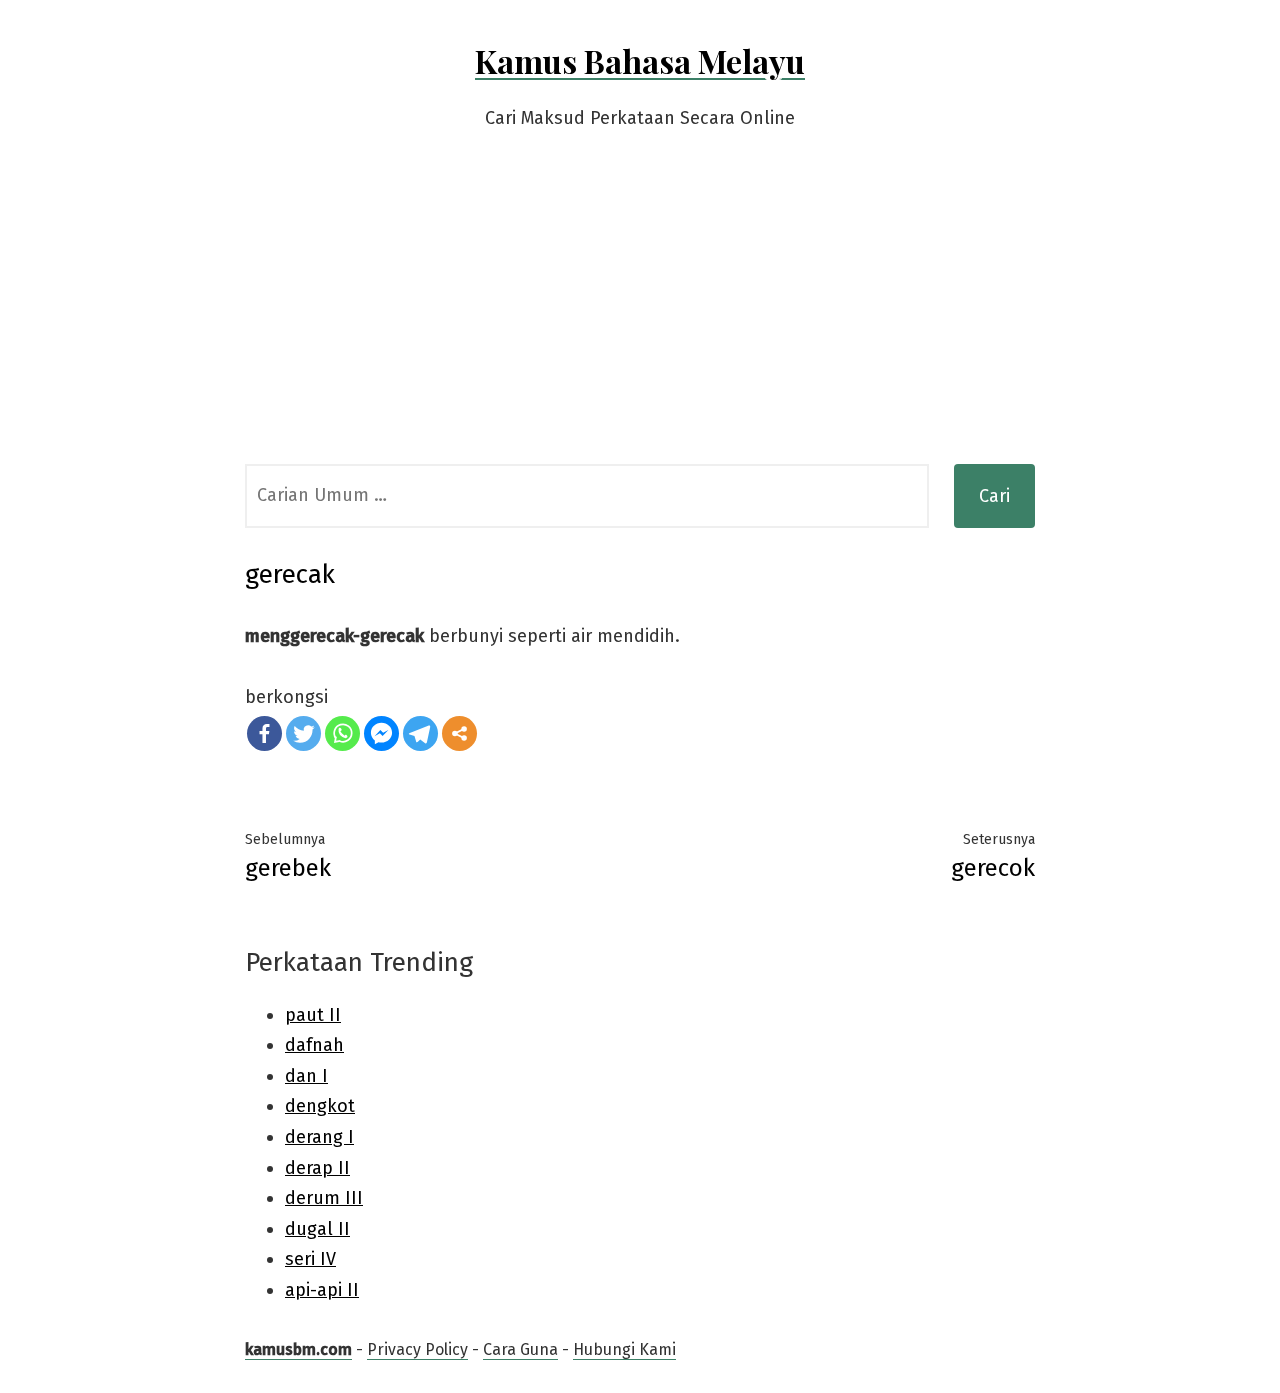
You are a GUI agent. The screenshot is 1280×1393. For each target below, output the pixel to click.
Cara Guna (520, 1349)
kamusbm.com (298, 1349)
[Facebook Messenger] (381, 733)
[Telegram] (420, 733)
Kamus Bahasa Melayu (640, 60)
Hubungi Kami (624, 1349)
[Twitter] (303, 733)
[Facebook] (264, 733)
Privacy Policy (417, 1349)
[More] (459, 733)
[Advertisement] (640, 314)
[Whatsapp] (342, 733)
